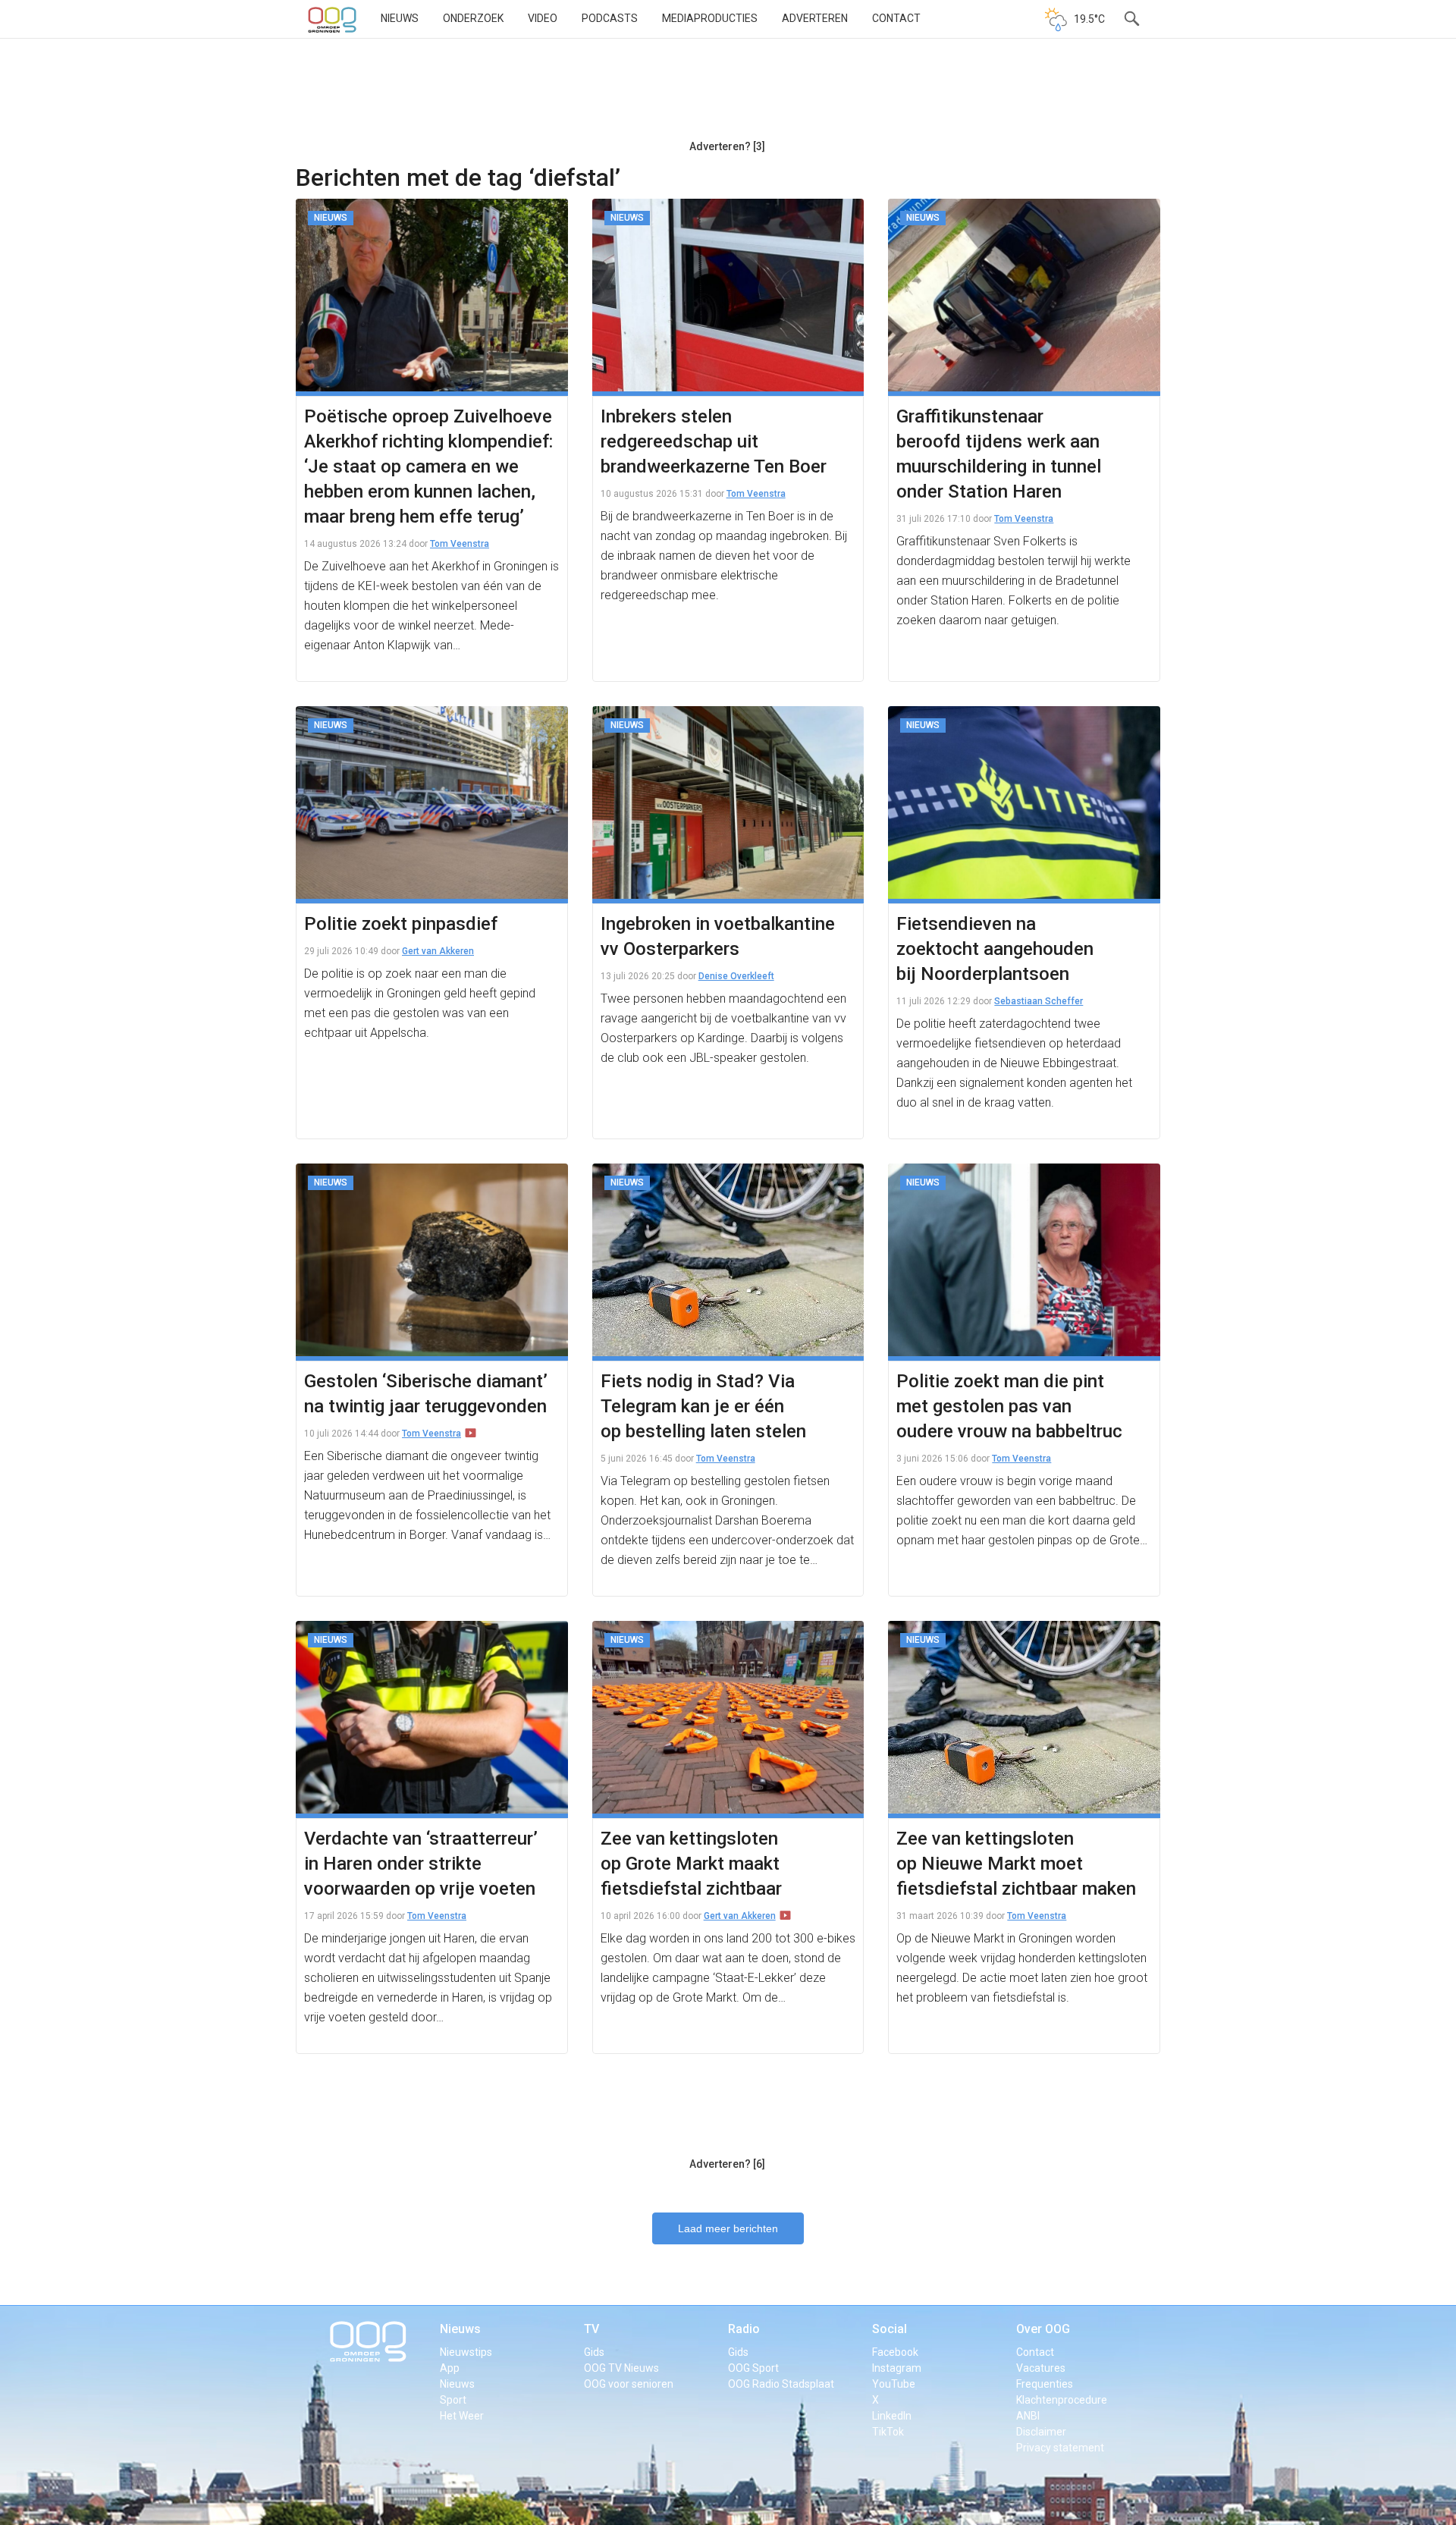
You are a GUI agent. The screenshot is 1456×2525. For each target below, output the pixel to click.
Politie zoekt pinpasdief (401, 924)
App (450, 2368)
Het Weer (462, 2416)
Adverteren (815, 18)
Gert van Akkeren (438, 951)
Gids (594, 2352)
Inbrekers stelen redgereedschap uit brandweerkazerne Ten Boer (714, 441)
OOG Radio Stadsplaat (781, 2384)
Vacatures (1041, 2368)
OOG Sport (753, 2368)
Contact (896, 18)
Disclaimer (1041, 2432)
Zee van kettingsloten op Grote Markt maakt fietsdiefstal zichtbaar (691, 1864)
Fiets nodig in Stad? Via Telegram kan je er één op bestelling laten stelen (703, 1406)
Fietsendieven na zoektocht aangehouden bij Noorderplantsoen (995, 949)
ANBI (1028, 2416)
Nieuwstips (466, 2352)
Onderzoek (473, 18)
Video (543, 18)
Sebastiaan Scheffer (1039, 1001)
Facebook (895, 2352)
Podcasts (610, 18)
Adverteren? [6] (727, 2164)
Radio (744, 2329)
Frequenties (1045, 2384)
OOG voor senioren (629, 2384)
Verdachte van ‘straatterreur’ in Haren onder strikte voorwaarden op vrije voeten (421, 1864)
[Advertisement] (727, 95)
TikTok (888, 2432)
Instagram (897, 2368)
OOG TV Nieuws (621, 2368)
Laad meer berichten (728, 2228)
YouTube (894, 2384)
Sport (453, 2400)
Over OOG (1043, 2329)
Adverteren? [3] (727, 146)
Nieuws (400, 18)
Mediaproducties (710, 18)
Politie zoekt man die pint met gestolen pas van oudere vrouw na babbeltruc (1009, 1406)
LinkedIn (892, 2416)
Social (890, 2329)
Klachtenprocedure (1062, 2400)
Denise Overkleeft (736, 976)
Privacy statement (1060, 2448)
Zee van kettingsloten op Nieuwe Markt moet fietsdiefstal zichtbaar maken (1016, 1864)
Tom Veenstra (460, 544)
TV (591, 2329)
